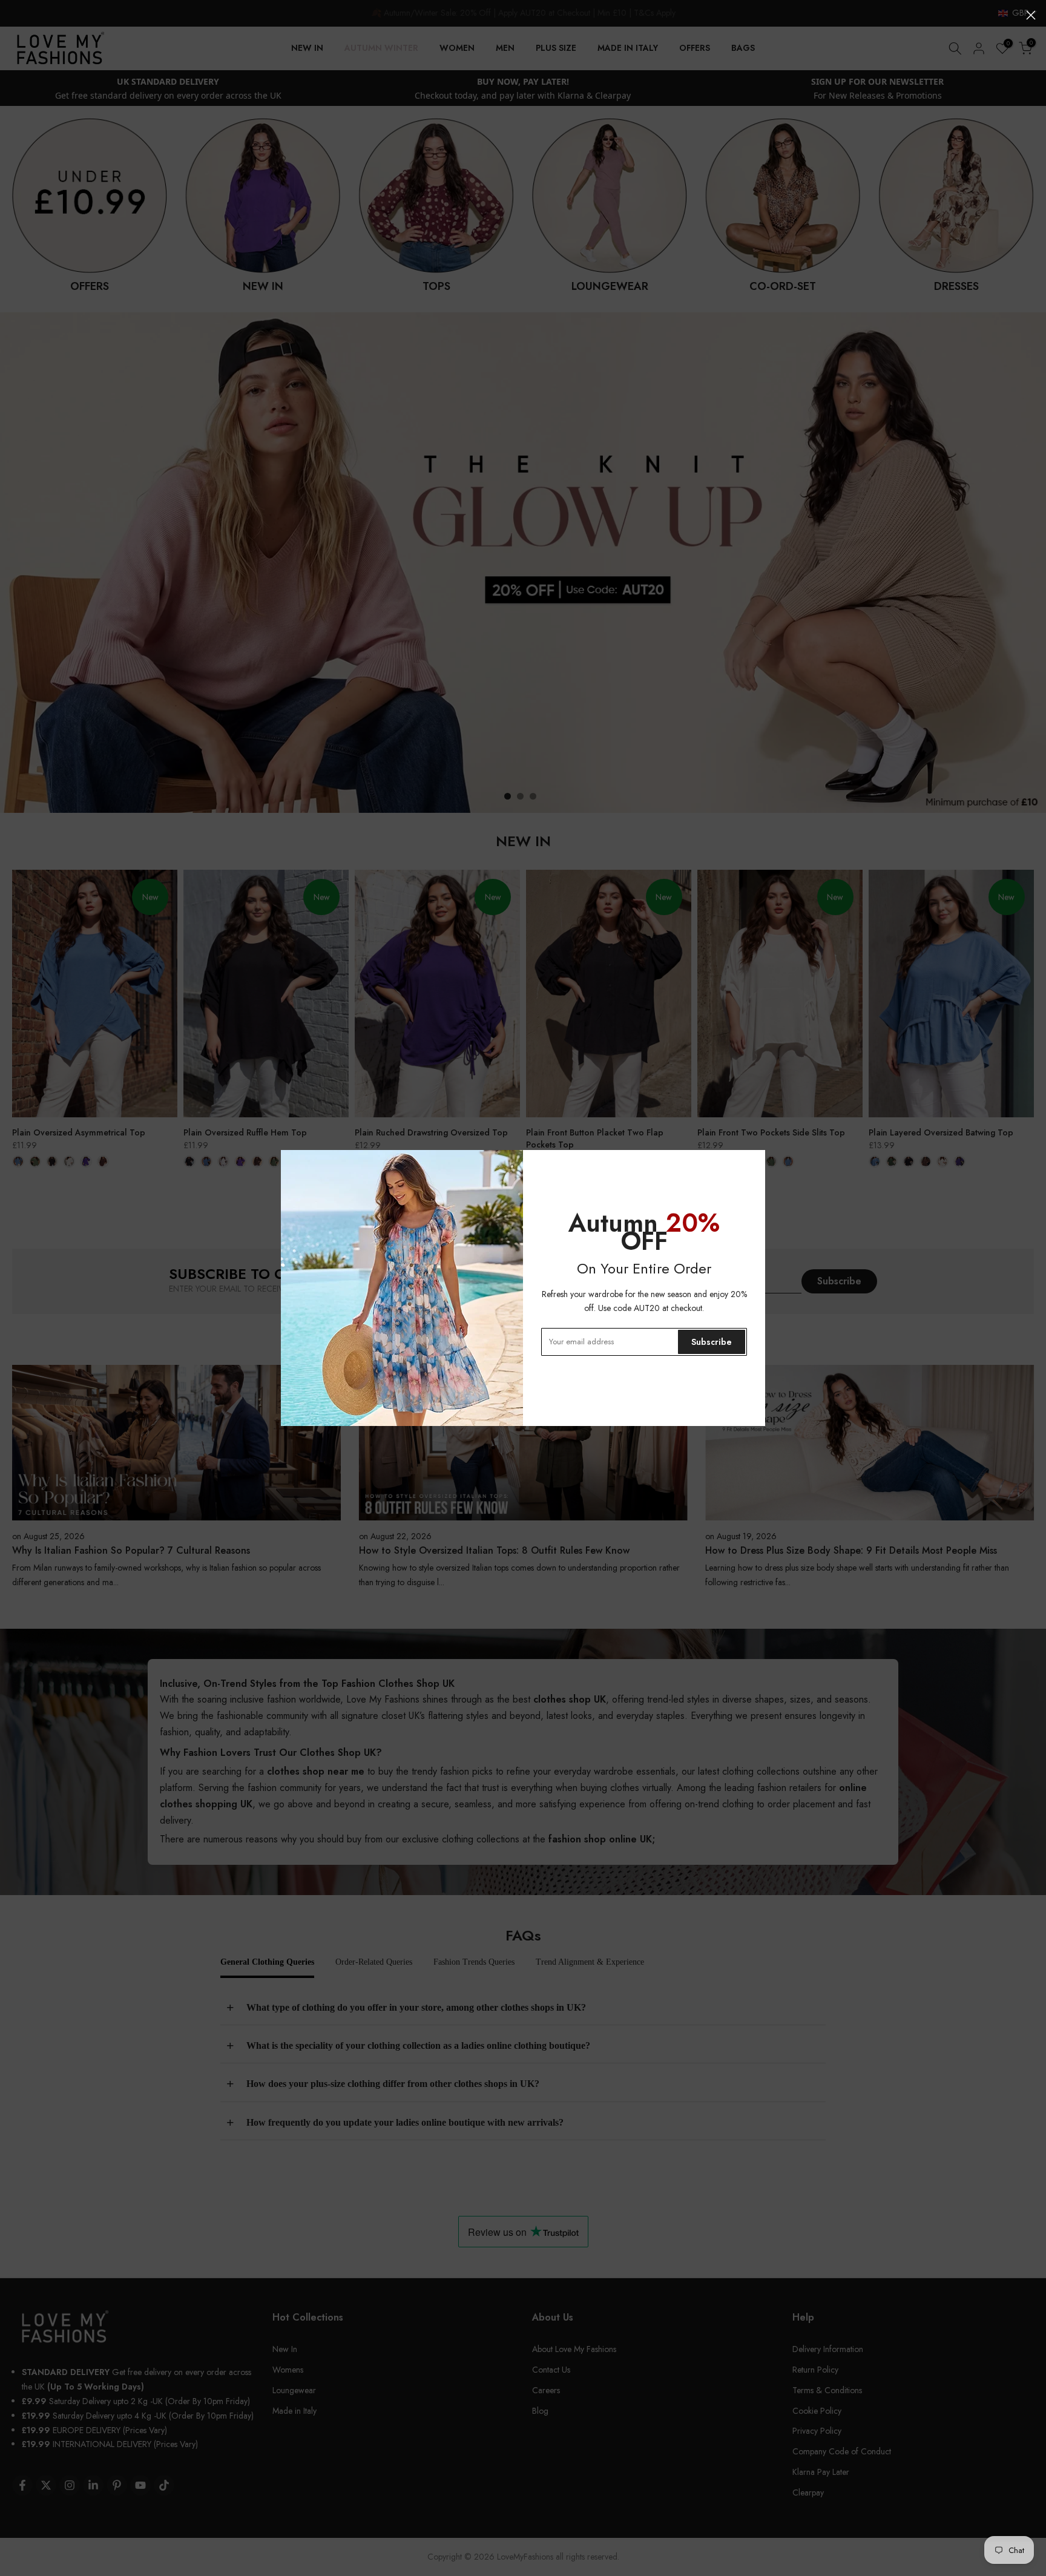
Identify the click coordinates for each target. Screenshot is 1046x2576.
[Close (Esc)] (1031, 15)
